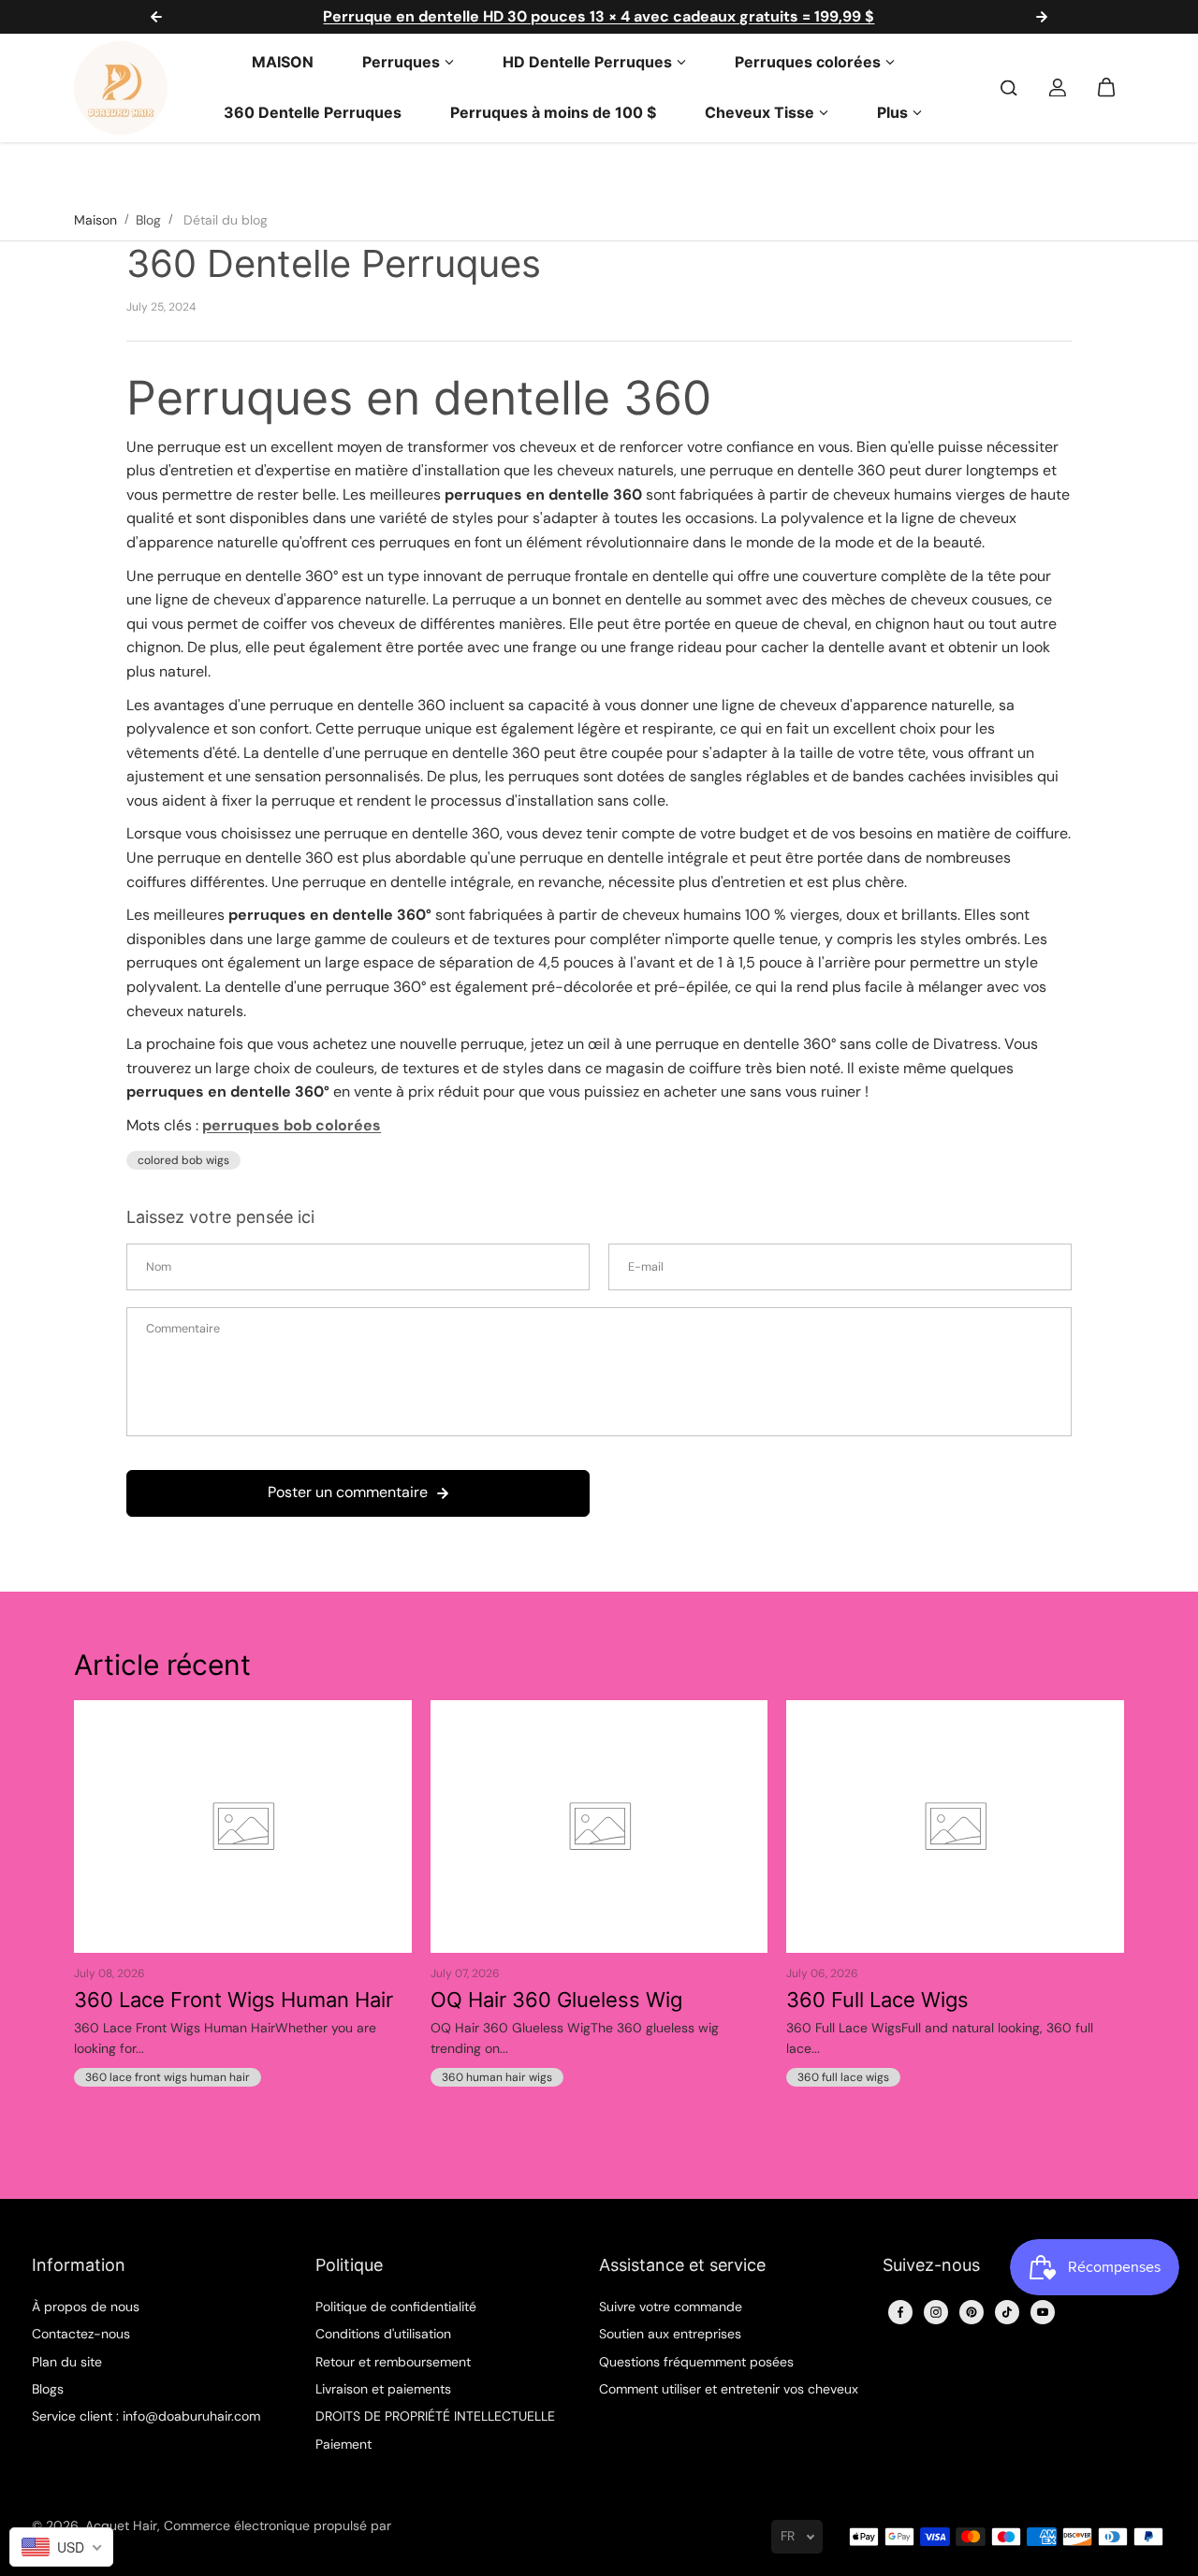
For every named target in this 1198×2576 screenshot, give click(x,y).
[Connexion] (1058, 88)
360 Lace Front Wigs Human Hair (234, 2000)
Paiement (343, 2444)
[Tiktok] (1007, 2312)
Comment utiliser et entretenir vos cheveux (729, 2389)
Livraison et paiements (383, 2389)
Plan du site (67, 2362)
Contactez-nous (81, 2334)
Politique (349, 2265)
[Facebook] (900, 2312)
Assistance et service (682, 2265)
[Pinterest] (972, 2312)
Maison (95, 220)
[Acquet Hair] (121, 88)
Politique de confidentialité (396, 2307)
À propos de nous (86, 2307)
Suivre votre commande (671, 2307)
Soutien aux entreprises (670, 2334)
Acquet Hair (121, 2525)
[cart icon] (1106, 88)
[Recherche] (1009, 88)
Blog (148, 220)
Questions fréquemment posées (696, 2362)
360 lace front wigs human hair (168, 2077)
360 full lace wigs (843, 2077)
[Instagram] (936, 2312)
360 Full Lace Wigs (877, 2000)
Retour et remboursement (393, 2362)
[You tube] (1043, 2312)
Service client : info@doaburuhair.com (146, 2416)
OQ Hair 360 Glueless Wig (556, 2000)
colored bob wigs (183, 1160)
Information (79, 2265)
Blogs (48, 2389)
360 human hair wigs (497, 2077)
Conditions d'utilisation (383, 2334)
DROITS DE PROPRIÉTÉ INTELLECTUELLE (435, 2416)
